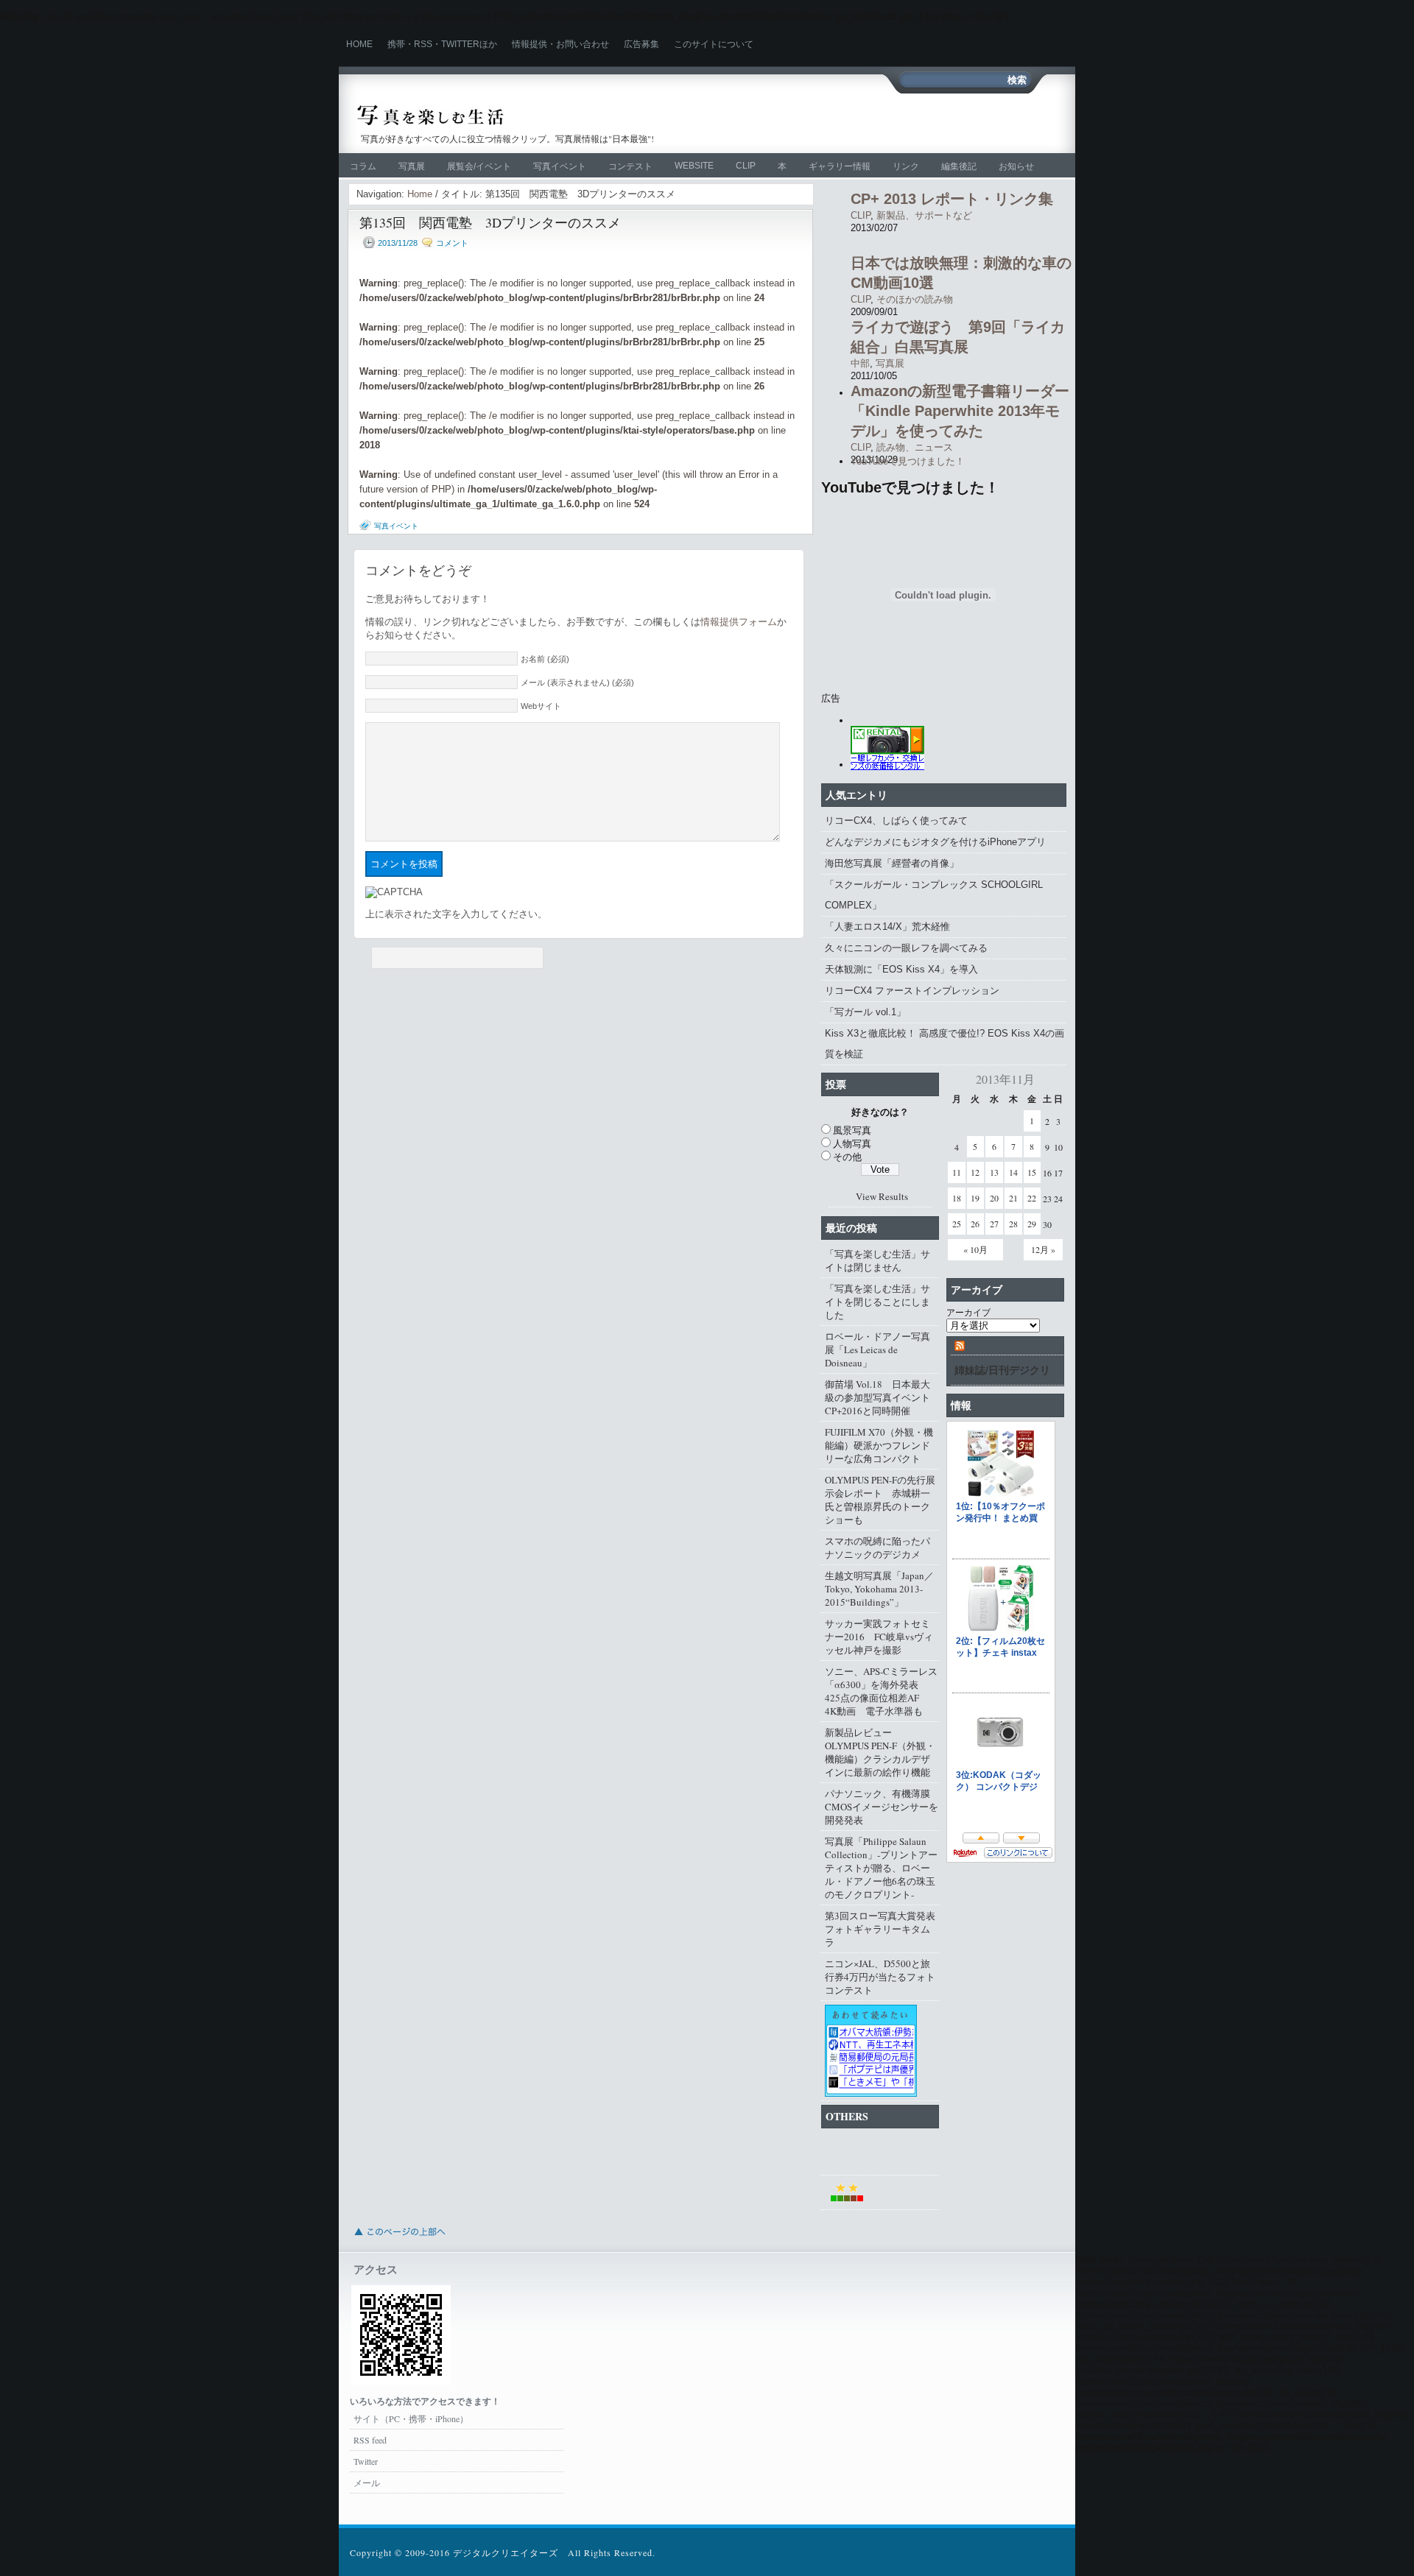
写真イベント (560, 166)
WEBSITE (694, 166)
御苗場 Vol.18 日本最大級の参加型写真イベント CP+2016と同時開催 (882, 1397)
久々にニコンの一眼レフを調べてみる (906, 948)
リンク (906, 166)
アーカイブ (968, 1312)
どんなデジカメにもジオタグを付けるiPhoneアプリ (935, 842)
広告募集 (641, 44)
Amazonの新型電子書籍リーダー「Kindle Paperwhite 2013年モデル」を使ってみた (960, 411)
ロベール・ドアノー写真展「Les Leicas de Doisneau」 (877, 1349)
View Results (882, 1196)
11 (957, 1172)
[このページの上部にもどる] (399, 2240)
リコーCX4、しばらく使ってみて (896, 821)
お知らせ (1016, 166)
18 (957, 1198)
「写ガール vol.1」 (865, 1012)
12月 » (1043, 1249)
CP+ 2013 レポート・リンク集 (952, 199)
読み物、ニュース (915, 447)
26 (975, 1224)
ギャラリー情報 (840, 166)
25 (957, 1224)
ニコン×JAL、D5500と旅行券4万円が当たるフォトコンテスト (880, 1977)
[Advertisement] (843, 121)
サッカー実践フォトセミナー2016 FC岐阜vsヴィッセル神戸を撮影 (879, 1637)
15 (1032, 1172)
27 (994, 1224)
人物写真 (852, 1143)
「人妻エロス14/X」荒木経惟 (887, 927)
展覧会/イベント (479, 166)
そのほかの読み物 (915, 299)
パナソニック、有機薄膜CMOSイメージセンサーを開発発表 (882, 1807)
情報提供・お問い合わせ (560, 44)
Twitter (366, 2461)
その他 (847, 1157)
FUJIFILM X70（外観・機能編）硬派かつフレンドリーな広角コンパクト (879, 1445)
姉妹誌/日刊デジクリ (1002, 1370)
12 (975, 1172)
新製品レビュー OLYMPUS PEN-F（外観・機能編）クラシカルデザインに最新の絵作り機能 (880, 1752)
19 (975, 1198)
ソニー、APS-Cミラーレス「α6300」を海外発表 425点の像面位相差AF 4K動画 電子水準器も (881, 1691)
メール (367, 2483)
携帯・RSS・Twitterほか (442, 44)
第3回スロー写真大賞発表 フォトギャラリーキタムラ (882, 1929)
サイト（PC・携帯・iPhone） (411, 2418)
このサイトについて (714, 44)
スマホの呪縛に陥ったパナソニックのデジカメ (877, 1548)
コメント (452, 243)
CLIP (746, 166)
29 (1032, 1224)
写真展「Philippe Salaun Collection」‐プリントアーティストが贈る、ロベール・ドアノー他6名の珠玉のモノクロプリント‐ (881, 1868)
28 (1013, 1224)
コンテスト (630, 166)
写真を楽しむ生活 (514, 115)
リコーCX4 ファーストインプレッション (912, 991)
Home (359, 44)
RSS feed (370, 2440)
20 (994, 1198)
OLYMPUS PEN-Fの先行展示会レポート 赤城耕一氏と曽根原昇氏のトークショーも (880, 1500)
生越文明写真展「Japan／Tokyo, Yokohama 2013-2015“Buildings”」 (879, 1589)
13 (994, 1172)
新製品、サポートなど (924, 215)
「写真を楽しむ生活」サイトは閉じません (877, 1260)
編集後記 (959, 166)
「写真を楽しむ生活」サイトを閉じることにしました (877, 1302)
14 (1013, 1172)
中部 (860, 363)
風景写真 (852, 1130)
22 (1032, 1198)
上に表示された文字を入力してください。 (456, 914)
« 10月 (975, 1249)
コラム (363, 166)
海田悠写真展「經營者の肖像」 (892, 863)
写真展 (412, 166)
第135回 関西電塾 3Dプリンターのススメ (490, 222)
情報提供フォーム (739, 622)
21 (1013, 1198)
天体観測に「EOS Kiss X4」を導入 (901, 969)
